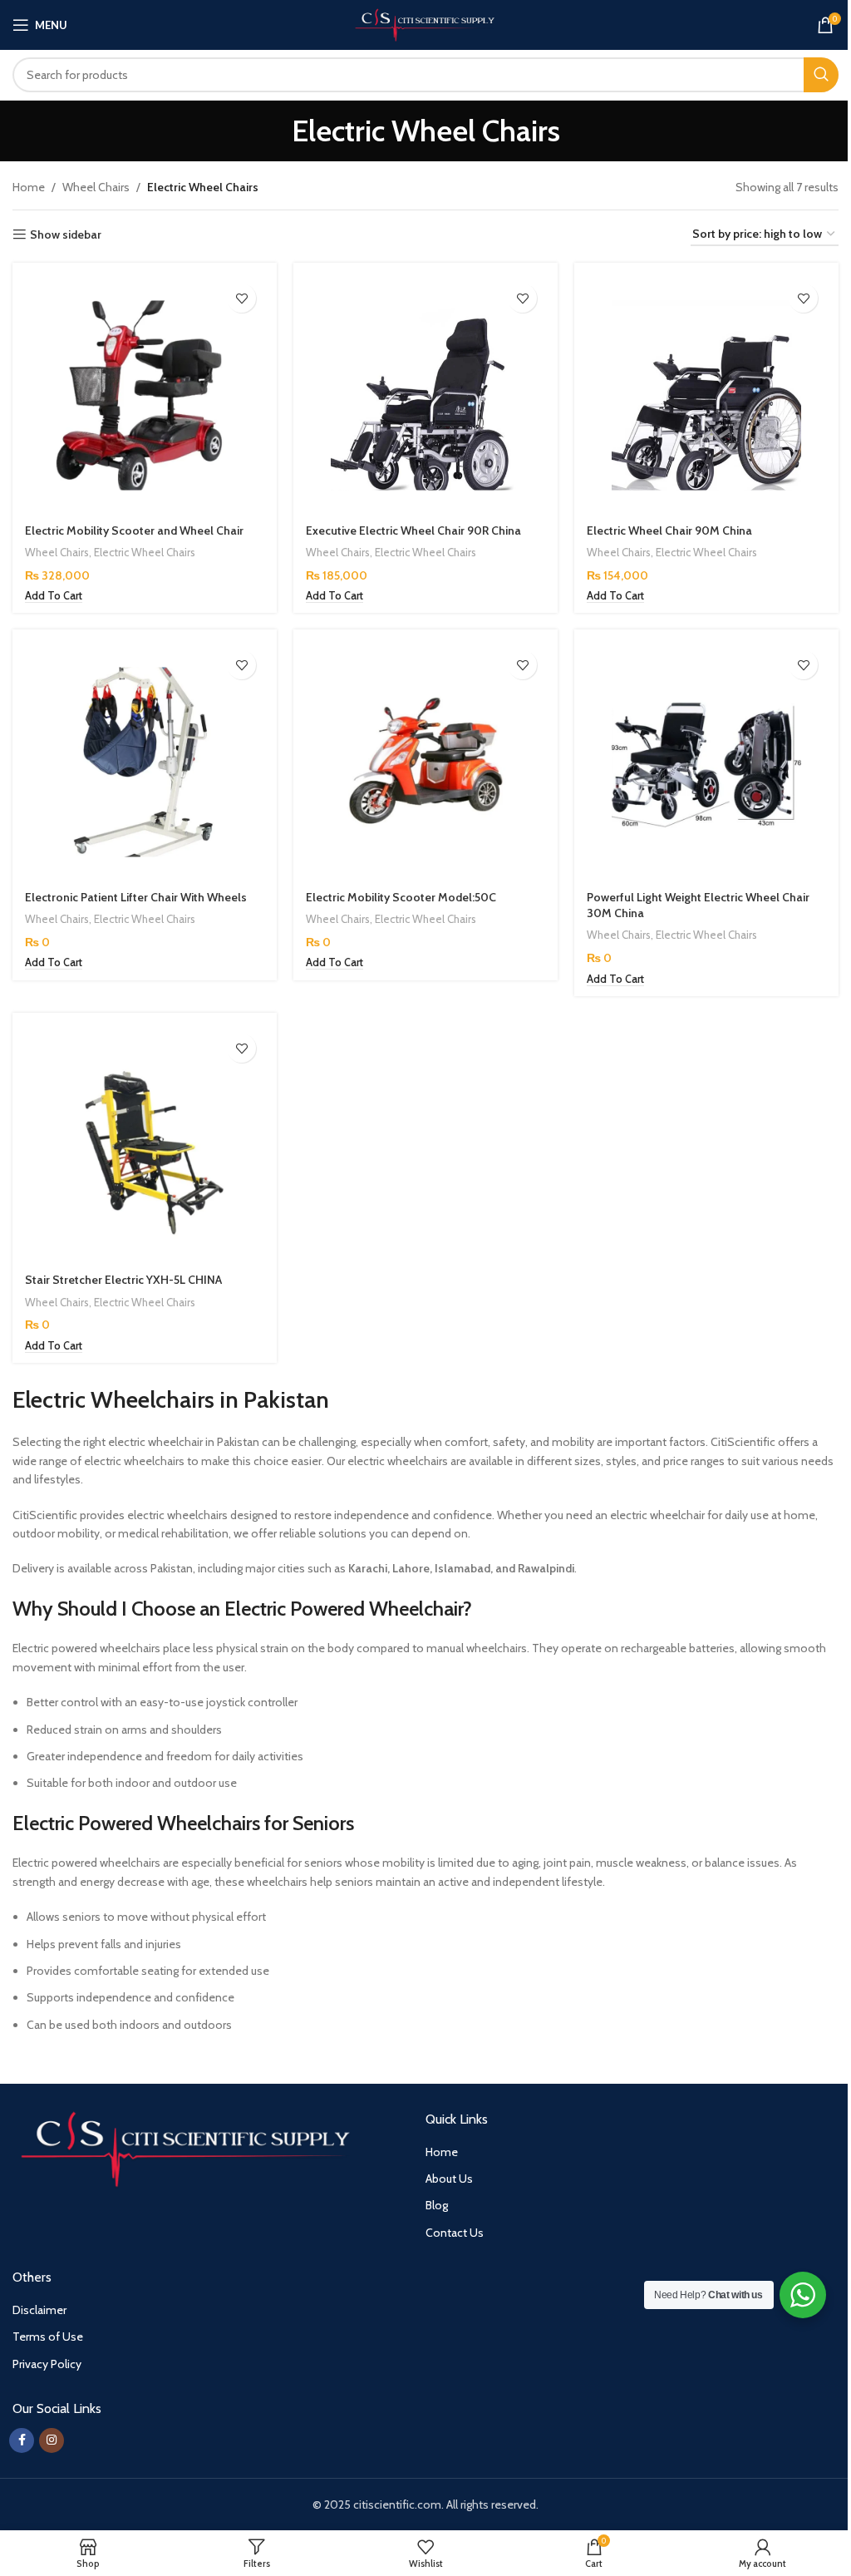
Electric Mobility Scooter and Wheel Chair (134, 530)
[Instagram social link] (52, 2440)
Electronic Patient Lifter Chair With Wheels (136, 897)
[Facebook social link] (22, 2440)
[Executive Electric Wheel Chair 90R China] (425, 395)
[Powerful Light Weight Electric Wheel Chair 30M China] (706, 762)
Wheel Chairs (96, 187)
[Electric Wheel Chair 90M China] (706, 395)
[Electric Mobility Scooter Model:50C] (425, 762)
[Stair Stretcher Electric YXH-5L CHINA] (145, 1145)
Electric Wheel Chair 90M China (669, 530)
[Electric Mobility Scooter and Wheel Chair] (145, 395)
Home (29, 187)
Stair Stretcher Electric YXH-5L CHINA (123, 1280)
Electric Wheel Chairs (145, 552)
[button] (54, 596)
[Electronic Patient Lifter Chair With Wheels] (145, 762)
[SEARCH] (821, 75)
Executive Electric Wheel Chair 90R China (413, 530)
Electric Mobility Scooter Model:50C (401, 897)
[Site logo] (426, 23)
